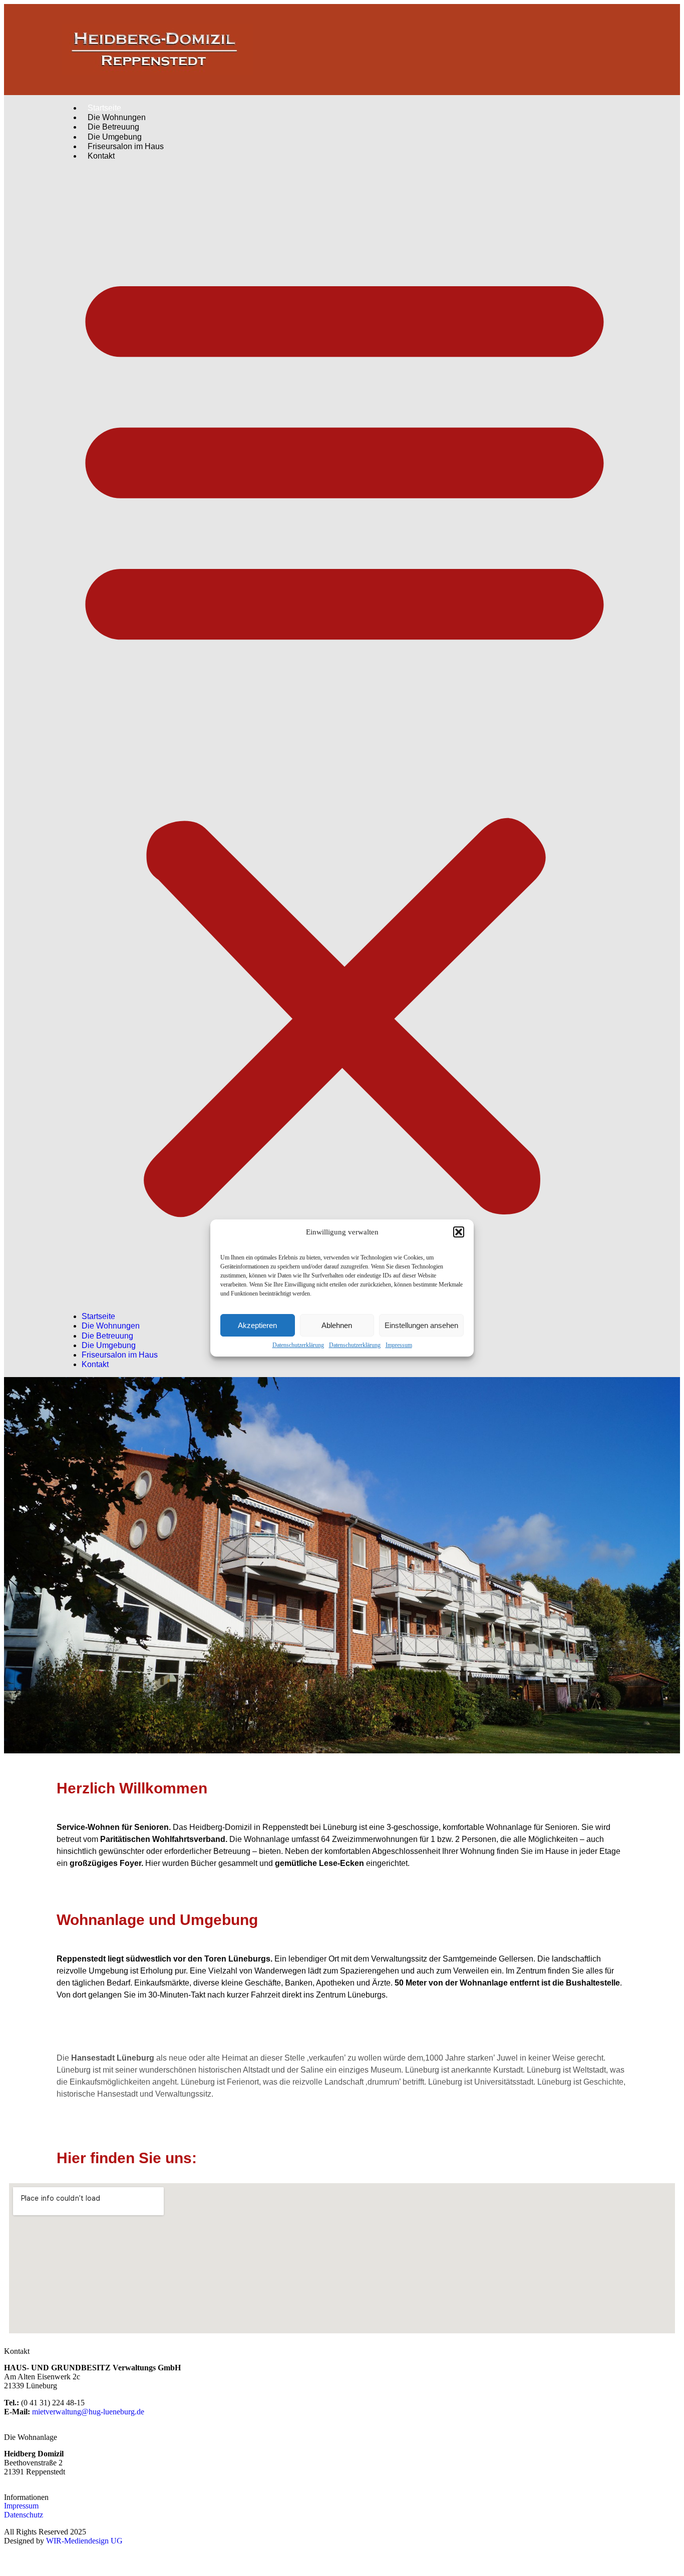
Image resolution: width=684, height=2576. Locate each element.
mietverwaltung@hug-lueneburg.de (88, 2412)
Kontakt (101, 156)
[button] (459, 1232)
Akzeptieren (257, 1325)
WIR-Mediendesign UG (84, 2541)
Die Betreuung (107, 1336)
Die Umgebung (109, 1345)
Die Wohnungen (111, 1326)
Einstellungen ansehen (421, 1325)
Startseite (98, 1316)
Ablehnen (337, 1325)
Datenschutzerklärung (298, 1345)
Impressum (399, 1345)
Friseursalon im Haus (126, 146)
